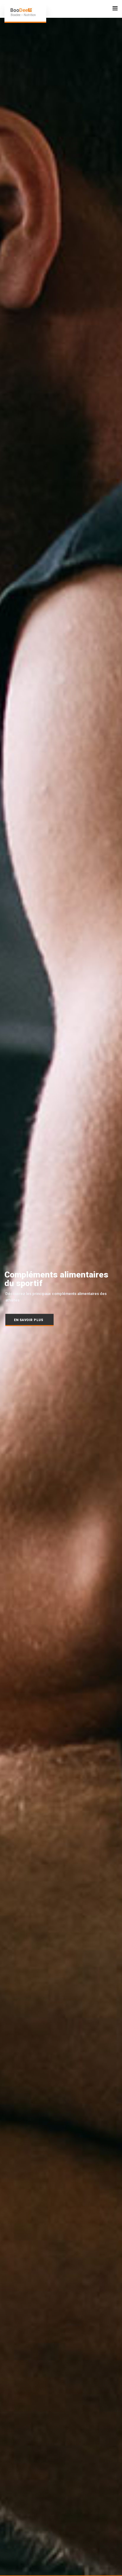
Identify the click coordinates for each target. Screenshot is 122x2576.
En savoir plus (29, 1320)
